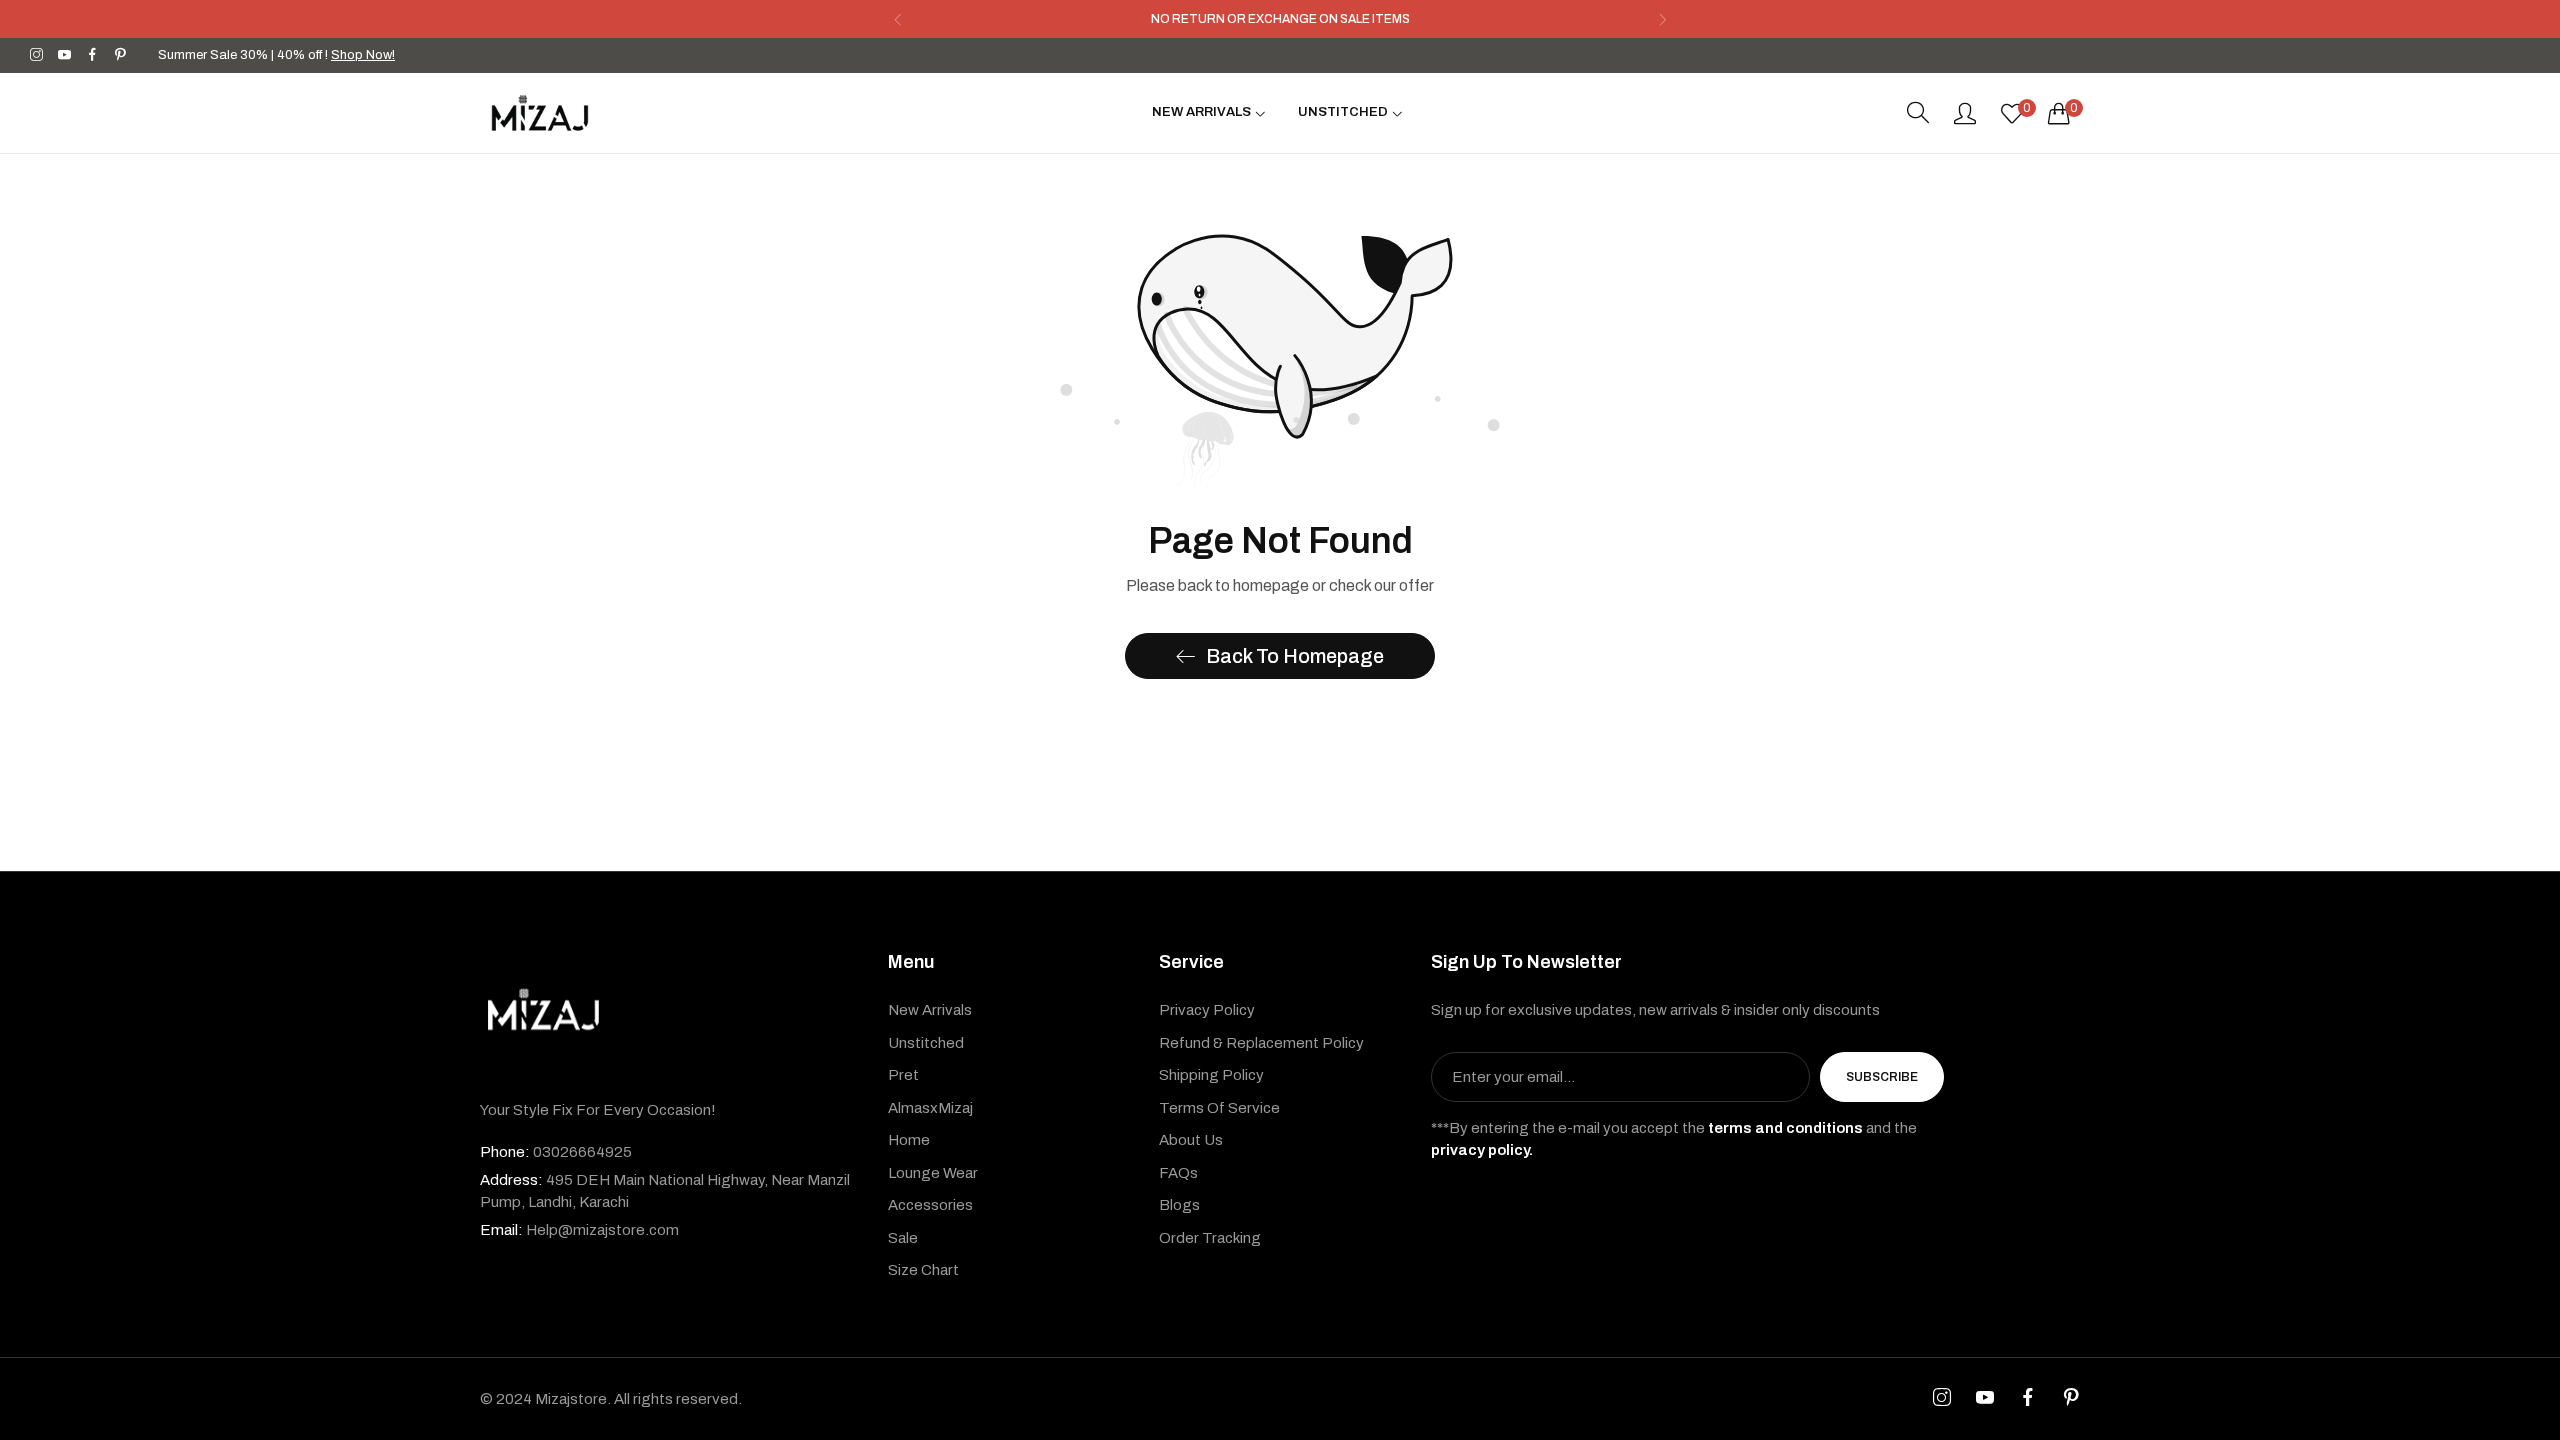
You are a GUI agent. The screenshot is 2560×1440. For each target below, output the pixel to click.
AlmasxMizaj (930, 1108)
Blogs (1179, 1205)
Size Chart (923, 1270)
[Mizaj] (540, 113)
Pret (903, 1075)
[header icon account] (1965, 113)
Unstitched (926, 1043)
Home (909, 1140)
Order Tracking (1210, 1238)
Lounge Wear (933, 1173)
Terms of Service (1219, 1108)
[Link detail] (36, 55)
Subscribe (1882, 1077)
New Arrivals (930, 1010)
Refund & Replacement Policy (1261, 1043)
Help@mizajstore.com (579, 1230)
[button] (897, 19)
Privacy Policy (1207, 1010)
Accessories (930, 1205)
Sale (903, 1238)
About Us (1191, 1140)
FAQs (1178, 1173)
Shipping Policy (1211, 1075)
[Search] (1918, 113)
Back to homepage (1295, 656)
